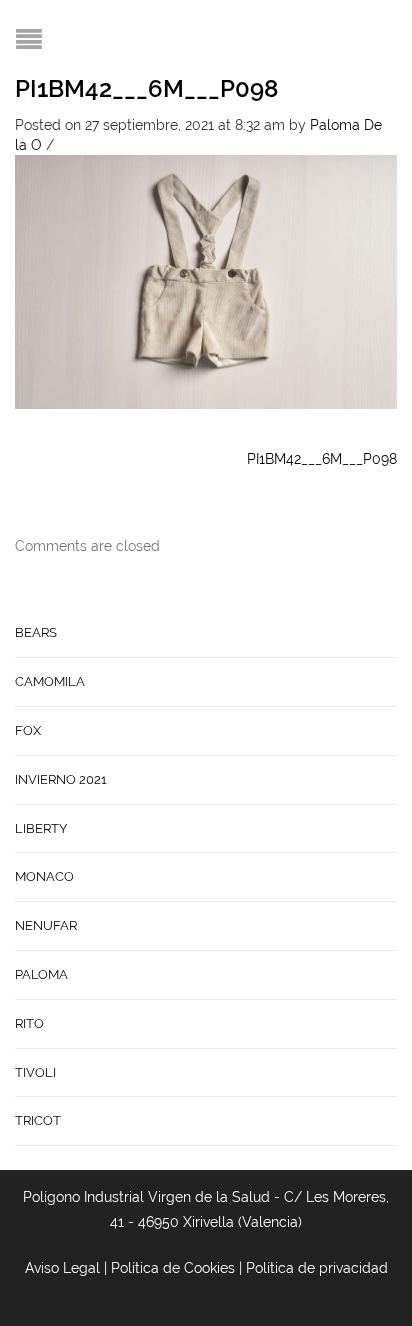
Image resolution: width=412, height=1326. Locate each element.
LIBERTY (41, 828)
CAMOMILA (50, 681)
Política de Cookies (173, 1268)
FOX (28, 730)
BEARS (36, 632)
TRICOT (38, 1120)
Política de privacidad (317, 1268)
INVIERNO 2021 (61, 779)
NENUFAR (46, 925)
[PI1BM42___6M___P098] (206, 280)
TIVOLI (35, 1072)
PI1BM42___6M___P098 (146, 88)
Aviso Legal (62, 1268)
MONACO (44, 876)
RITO (29, 1023)
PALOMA (41, 974)
